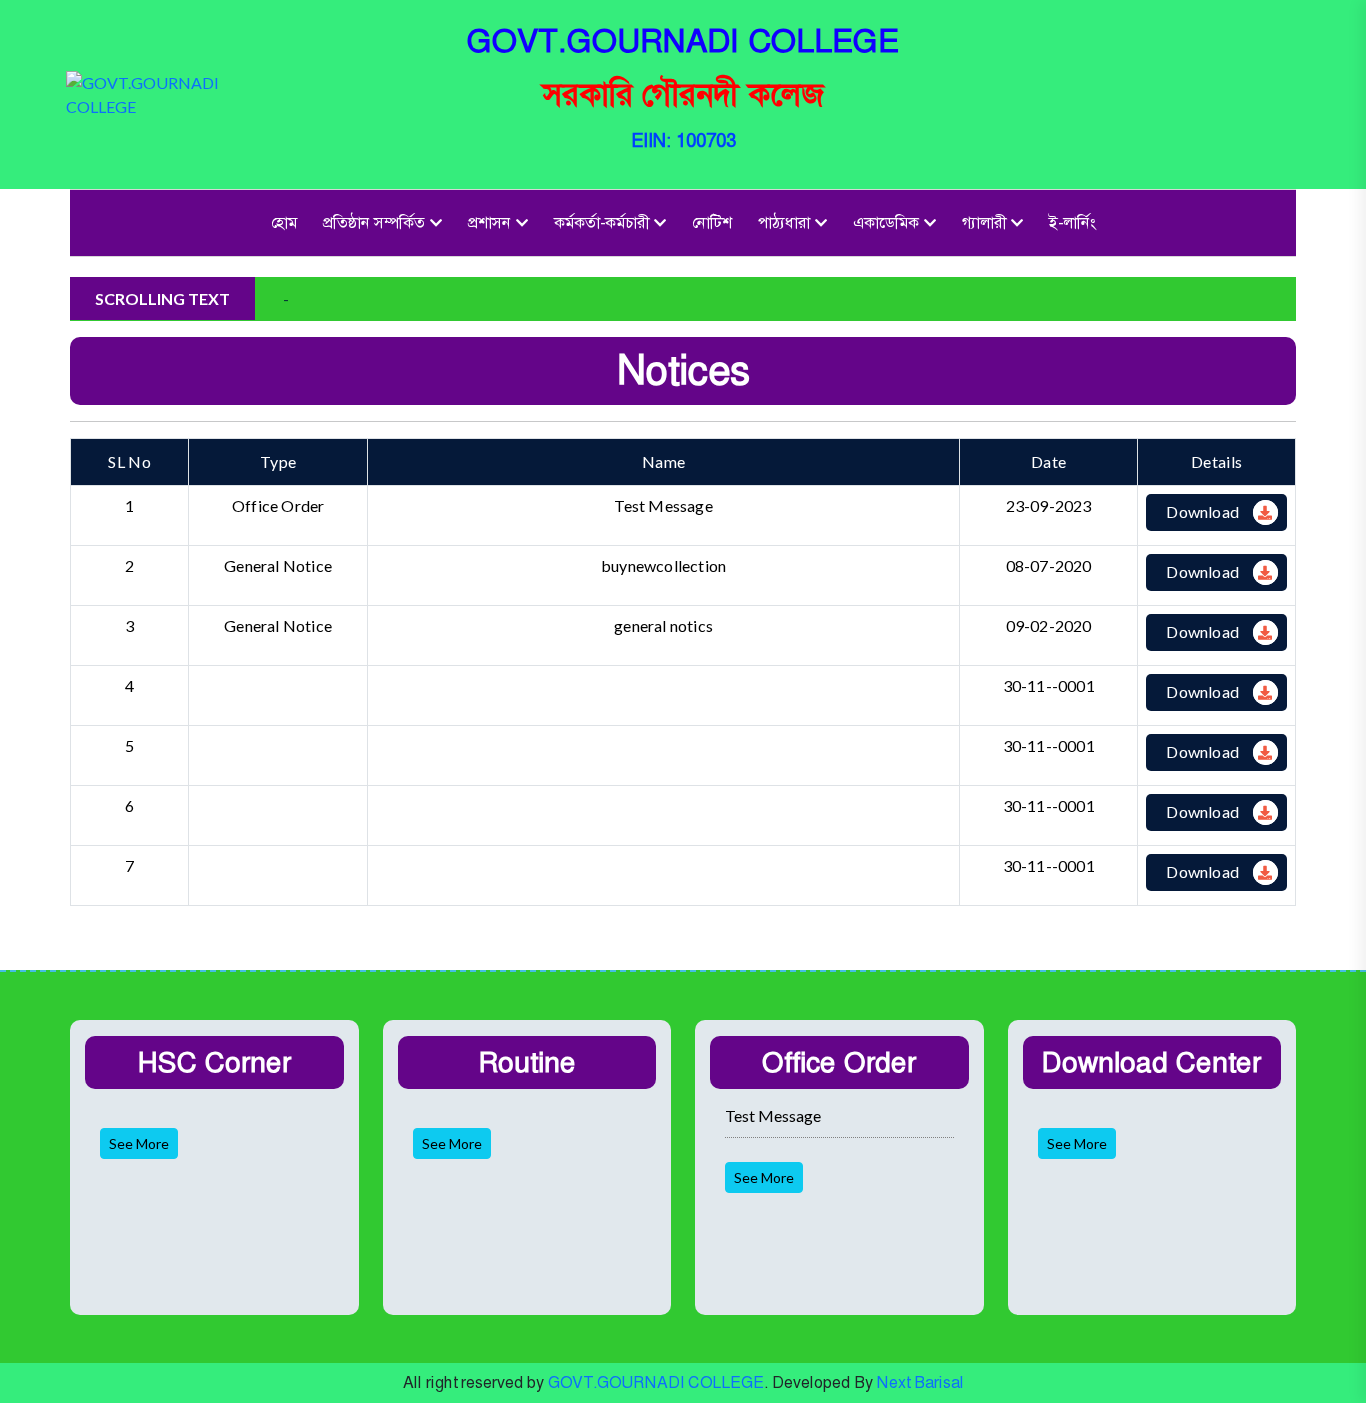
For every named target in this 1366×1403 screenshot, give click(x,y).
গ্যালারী (984, 222)
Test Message (773, 1115)
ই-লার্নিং (1072, 222)
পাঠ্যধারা (784, 222)
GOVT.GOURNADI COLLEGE (656, 1382)
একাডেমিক (886, 222)
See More (139, 1143)
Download (1202, 511)
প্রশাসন (489, 222)
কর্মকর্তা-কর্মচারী (601, 222)
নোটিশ (712, 222)
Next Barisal (920, 1382)
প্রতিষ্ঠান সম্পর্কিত (374, 222)
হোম (284, 222)
